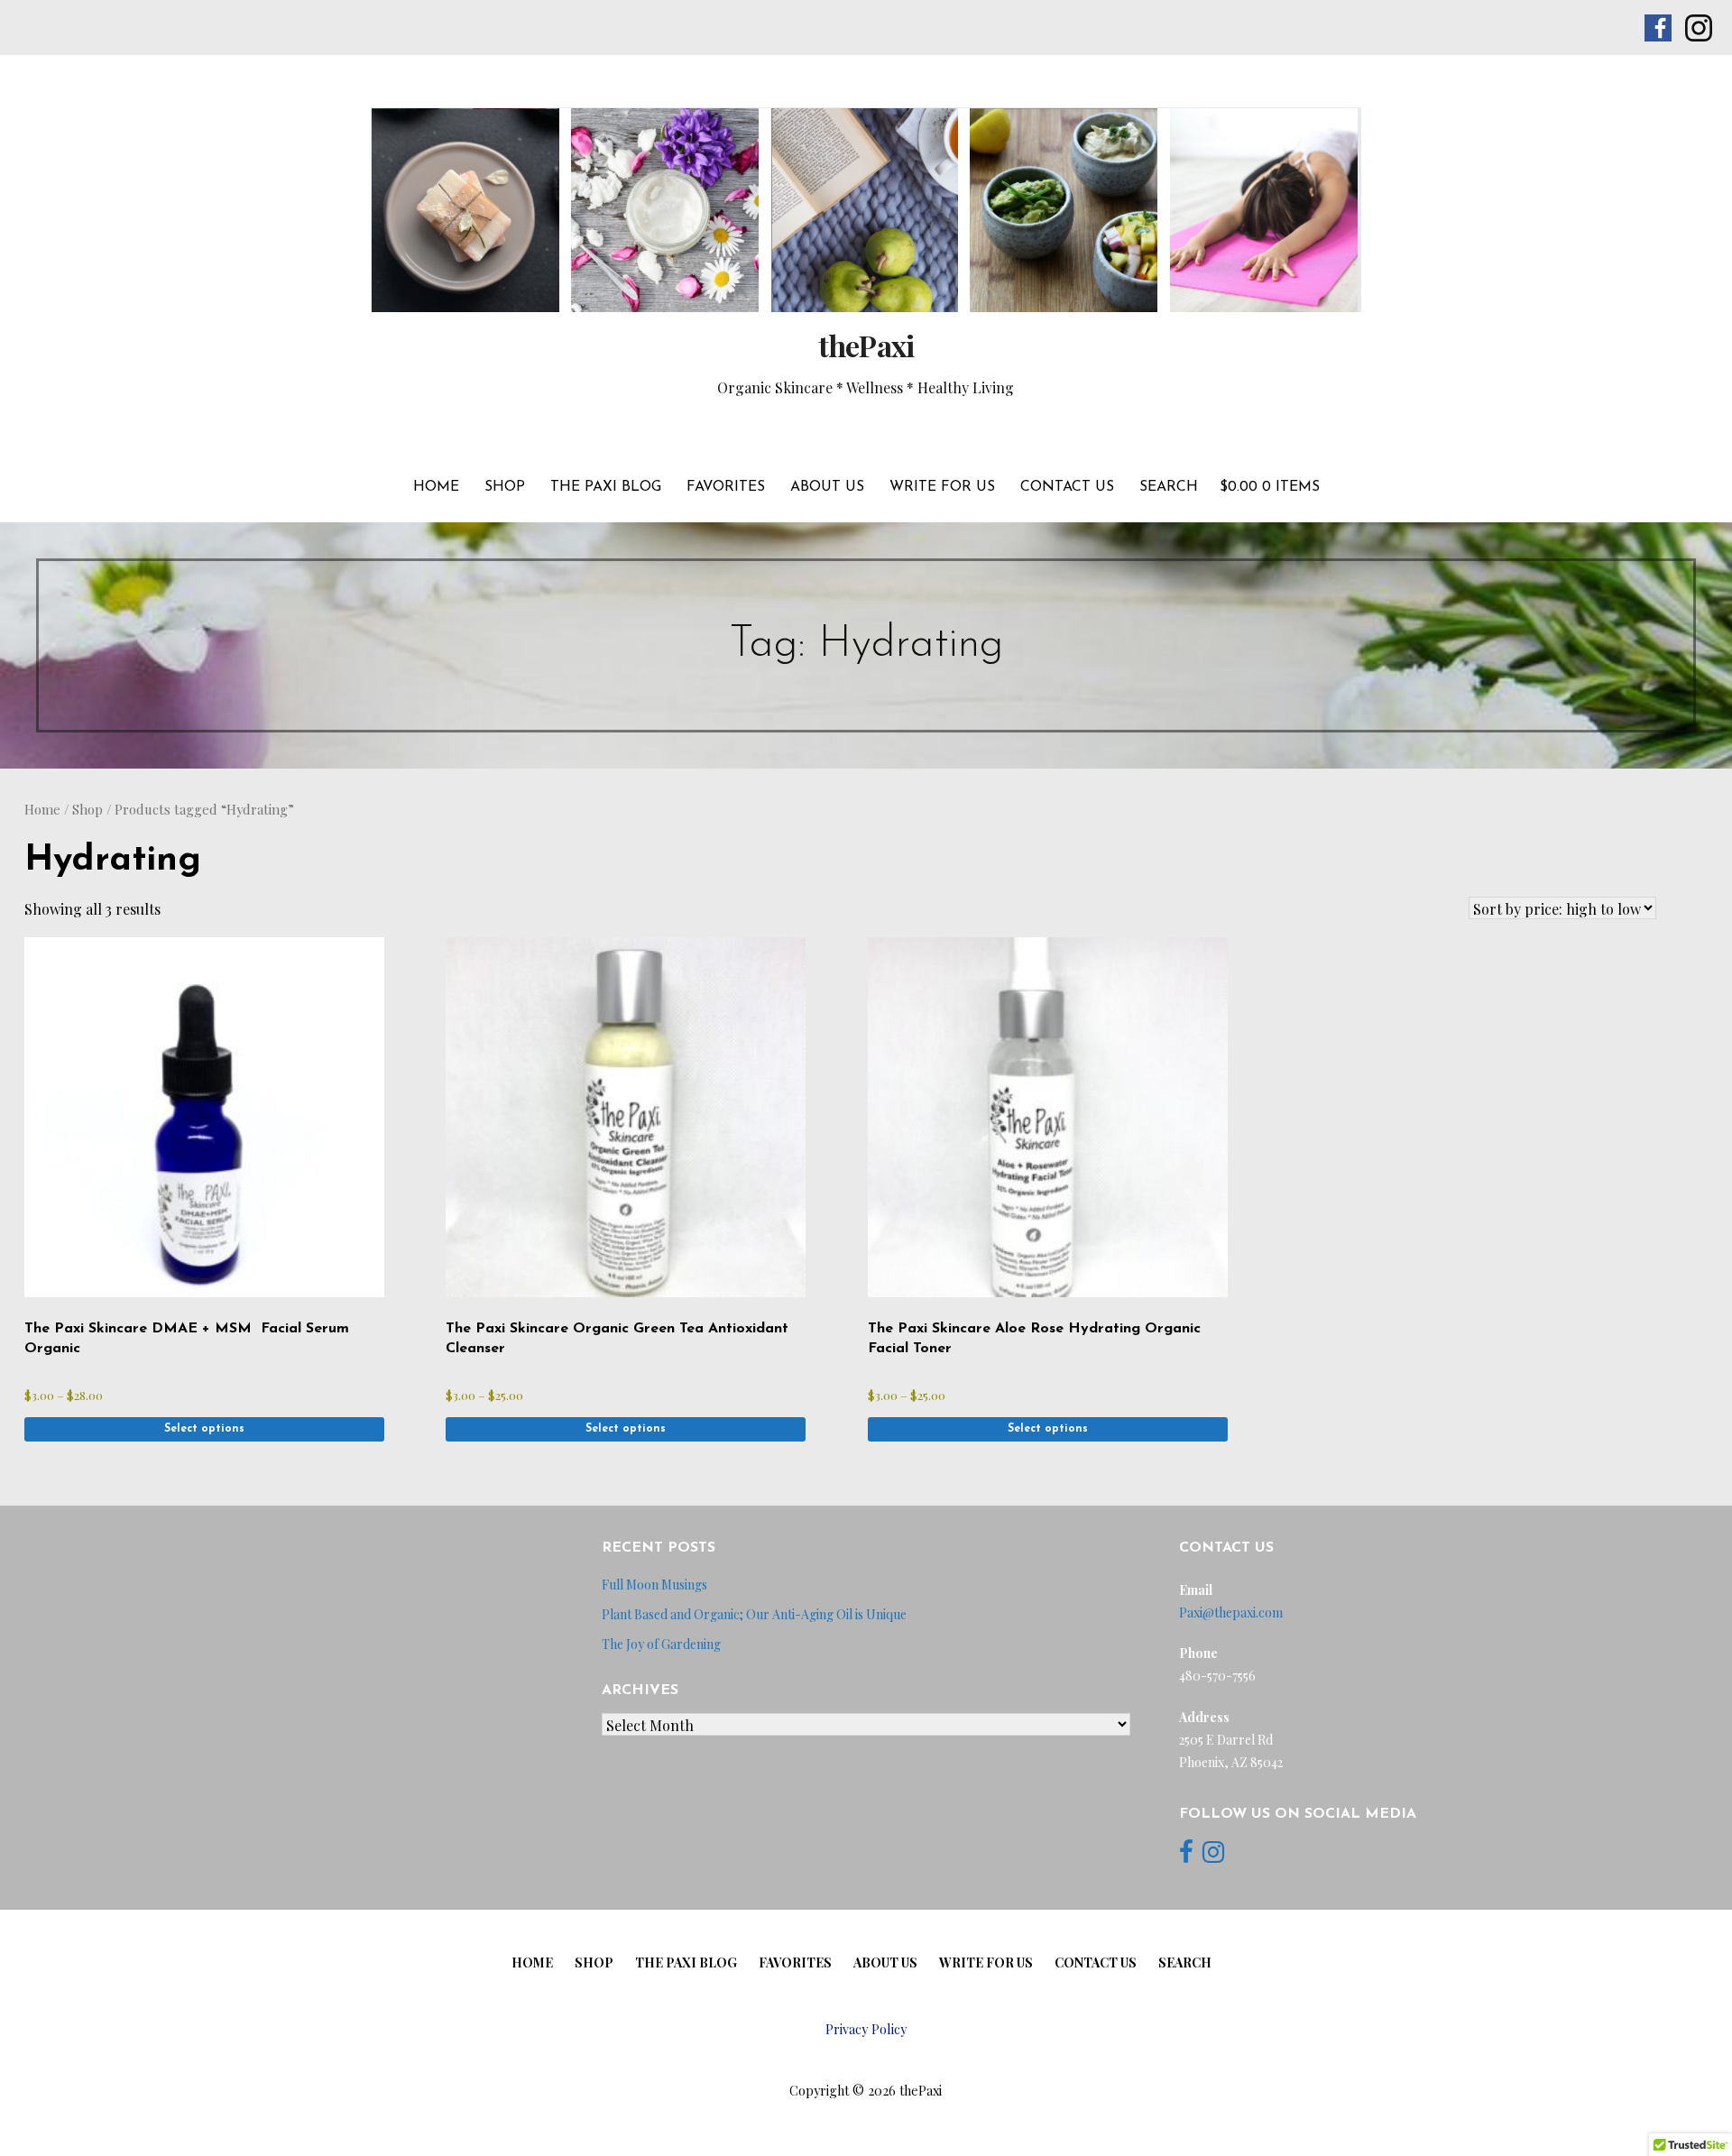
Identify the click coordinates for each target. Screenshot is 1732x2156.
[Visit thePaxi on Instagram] (1213, 1856)
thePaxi (866, 345)
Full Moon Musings (654, 1585)
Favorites (726, 487)
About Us (827, 487)
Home (436, 487)
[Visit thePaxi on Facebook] (1186, 1856)
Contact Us (1067, 487)
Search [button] (1169, 487)
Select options (204, 1429)
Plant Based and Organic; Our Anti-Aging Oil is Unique (754, 1614)
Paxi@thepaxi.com (1231, 1612)
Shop (505, 487)
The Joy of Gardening (661, 1644)
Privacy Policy (866, 2029)
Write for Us (942, 487)
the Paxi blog (606, 487)
